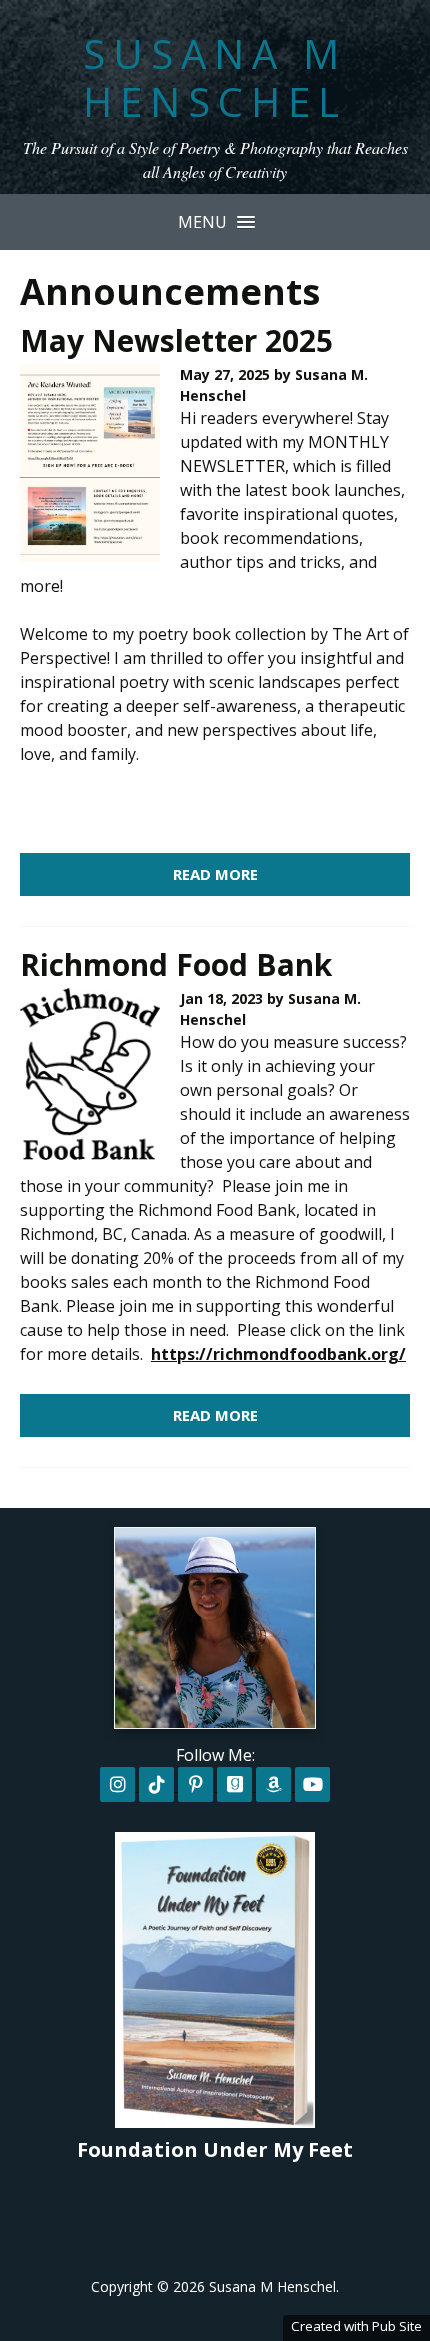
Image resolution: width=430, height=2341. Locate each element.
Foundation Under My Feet (215, 2149)
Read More (215, 874)
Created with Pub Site (356, 2326)
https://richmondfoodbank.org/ (278, 1354)
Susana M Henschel (215, 77)
